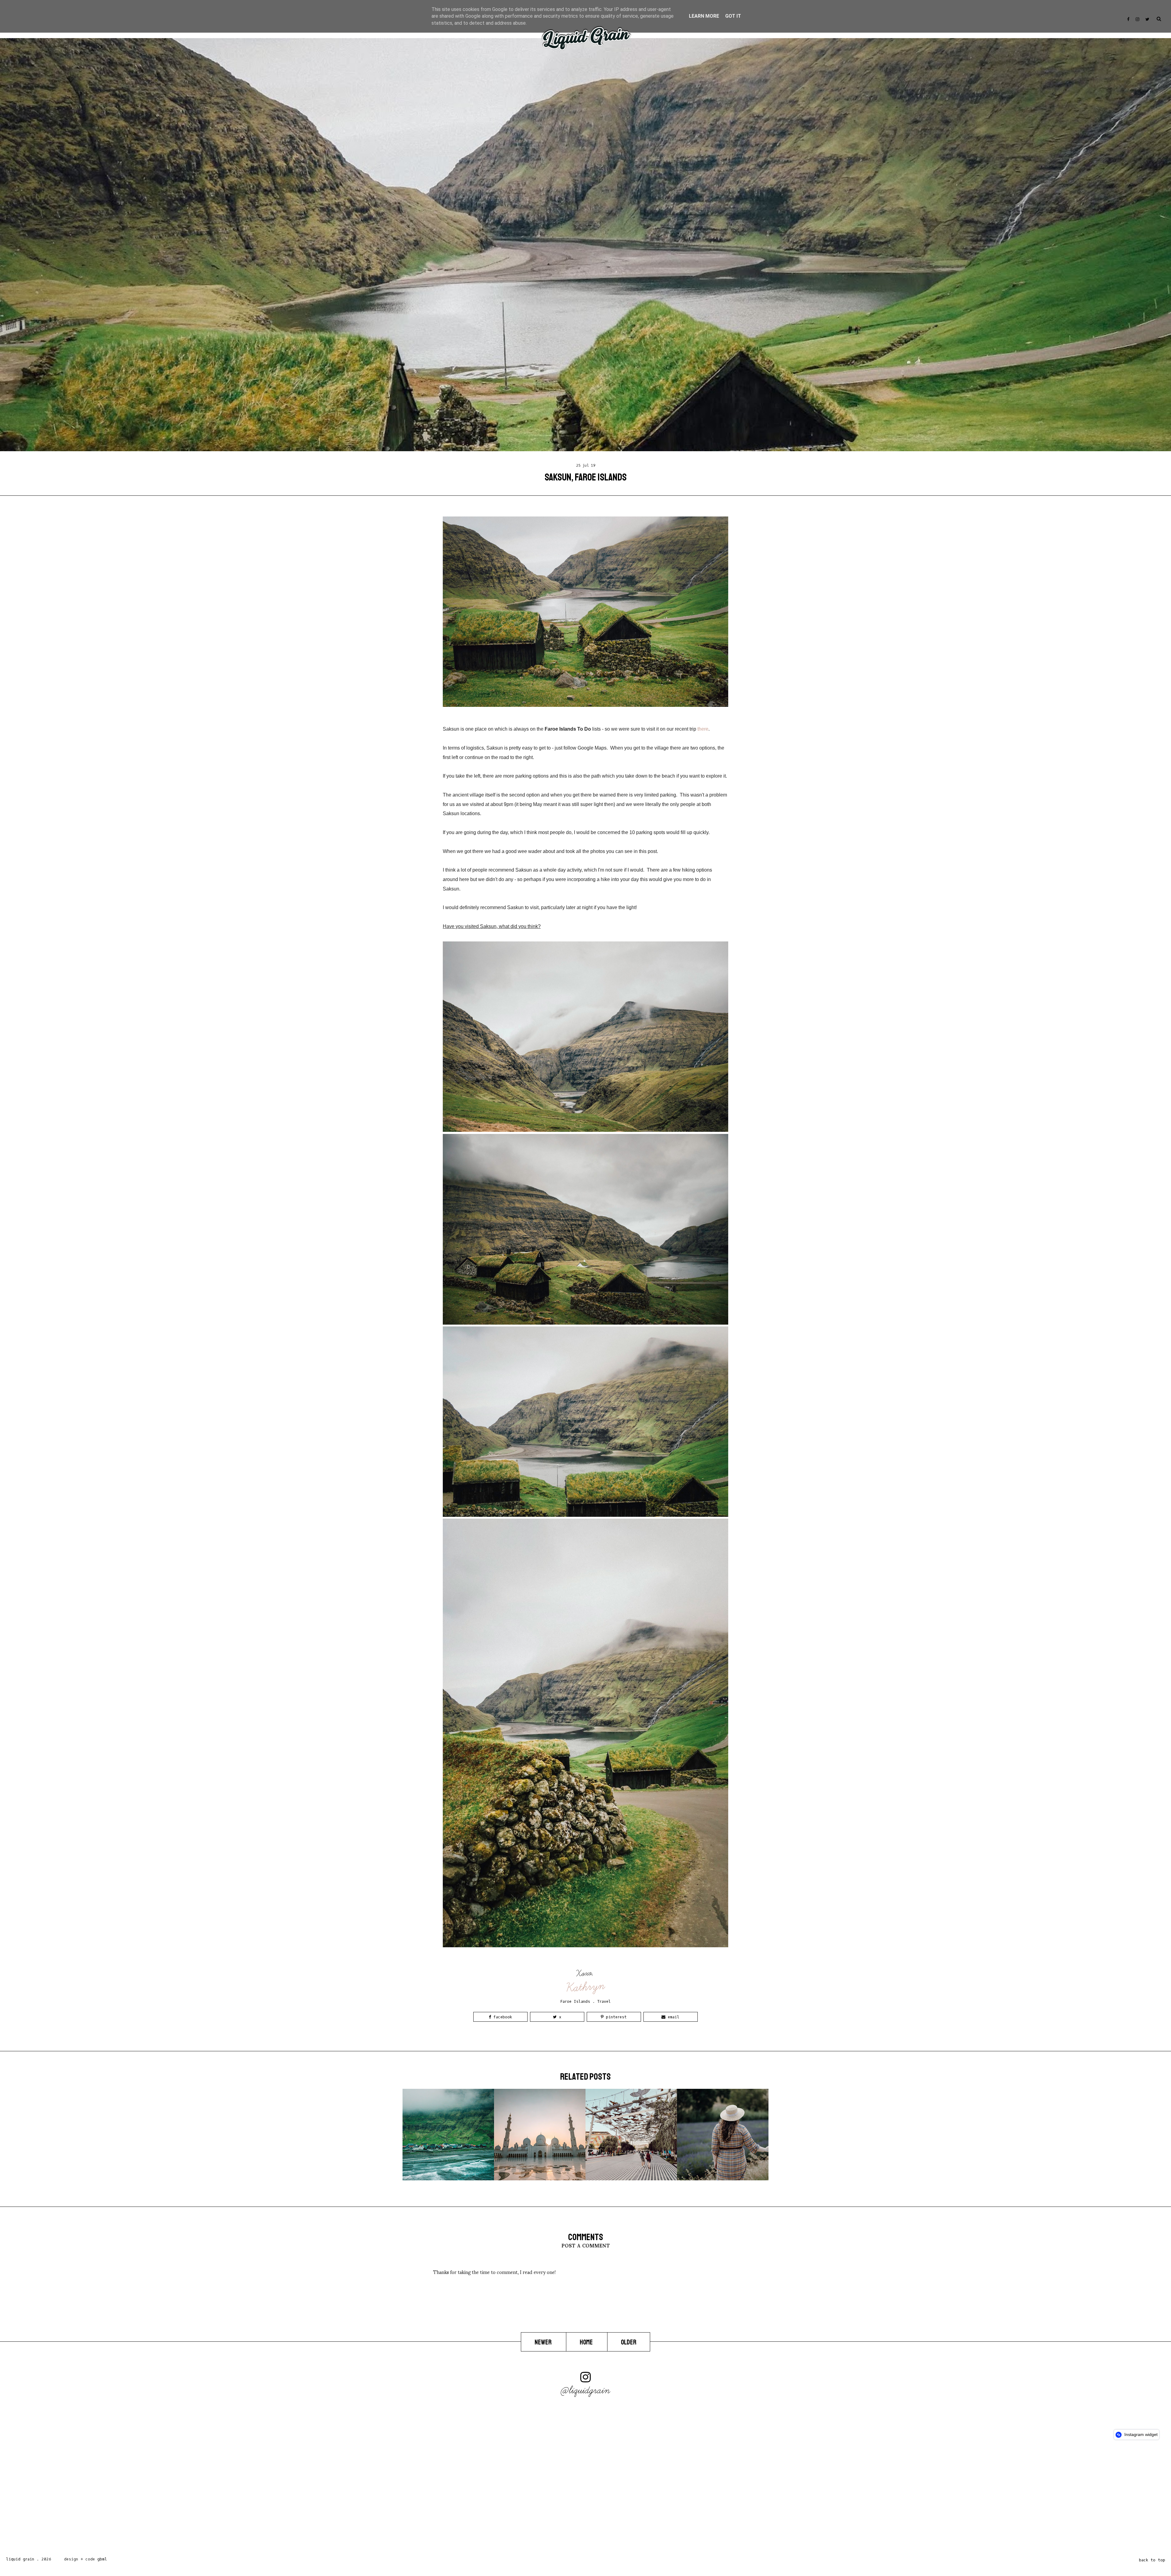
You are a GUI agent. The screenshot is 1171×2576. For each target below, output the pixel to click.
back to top (1152, 2560)
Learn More (704, 16)
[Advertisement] (183, 2500)
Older (629, 2342)
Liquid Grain (20, 2559)
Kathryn (586, 1987)
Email (672, 2017)
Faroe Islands (575, 2001)
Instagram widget (1140, 2434)
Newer (544, 2342)
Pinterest (615, 2017)
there (703, 729)
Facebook (501, 2017)
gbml (102, 2559)
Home (587, 2342)
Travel (604, 2001)
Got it (733, 16)
